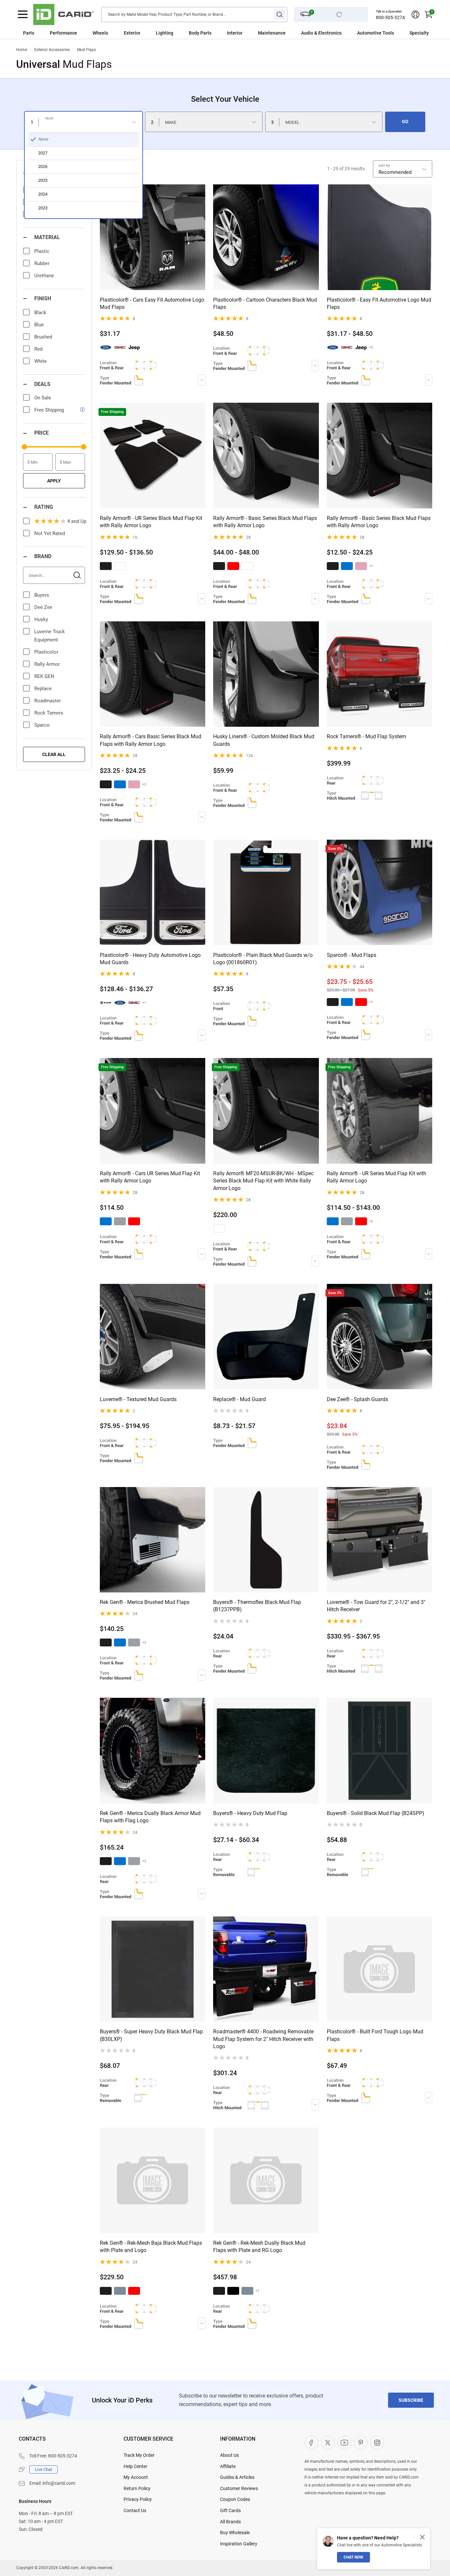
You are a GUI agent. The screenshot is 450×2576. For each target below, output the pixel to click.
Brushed (43, 337)
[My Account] (415, 14)
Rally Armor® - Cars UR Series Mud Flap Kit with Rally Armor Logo (150, 1177)
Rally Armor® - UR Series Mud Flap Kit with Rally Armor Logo (377, 1177)
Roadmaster (48, 701)
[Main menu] (23, 14)
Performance (63, 33)
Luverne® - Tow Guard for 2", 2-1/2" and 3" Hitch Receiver (376, 1606)
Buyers (42, 595)
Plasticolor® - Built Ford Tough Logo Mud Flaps (375, 2035)
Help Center (135, 2466)
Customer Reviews (239, 2488)
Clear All (54, 754)
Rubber (42, 263)
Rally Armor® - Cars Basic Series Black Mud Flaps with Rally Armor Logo (151, 740)
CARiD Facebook (311, 2443)
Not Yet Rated (50, 533)
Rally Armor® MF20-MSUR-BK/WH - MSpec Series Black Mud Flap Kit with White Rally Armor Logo (263, 1181)
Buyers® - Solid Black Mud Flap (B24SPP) (376, 1813)
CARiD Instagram (377, 2443)
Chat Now (353, 2557)
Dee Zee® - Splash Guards (357, 1399)
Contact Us (135, 2510)
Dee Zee (43, 607)
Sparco (42, 725)
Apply (54, 481)
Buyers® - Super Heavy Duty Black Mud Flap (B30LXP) (151, 2035)
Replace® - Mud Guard (239, 1399)
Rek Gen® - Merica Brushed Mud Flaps (145, 1602)
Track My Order (139, 2455)
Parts (29, 33)
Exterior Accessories (52, 50)
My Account (136, 2477)
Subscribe (411, 2400)
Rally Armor (47, 664)
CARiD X (328, 2443)
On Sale (43, 398)
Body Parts (200, 33)
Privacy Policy (138, 2499)
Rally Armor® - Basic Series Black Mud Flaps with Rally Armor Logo (265, 522)
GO (405, 122)
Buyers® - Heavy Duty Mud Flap (250, 1813)
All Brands (230, 2522)
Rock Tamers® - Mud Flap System (366, 736)
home (22, 50)
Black (40, 312)
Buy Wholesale (235, 2533)
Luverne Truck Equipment (50, 636)
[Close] (422, 2537)
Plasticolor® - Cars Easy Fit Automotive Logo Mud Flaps (152, 303)
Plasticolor (46, 652)
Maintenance (272, 33)
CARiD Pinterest (361, 2443)
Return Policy (137, 2488)
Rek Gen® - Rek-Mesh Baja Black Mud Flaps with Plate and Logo (151, 2247)
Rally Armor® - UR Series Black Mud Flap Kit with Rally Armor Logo (151, 522)
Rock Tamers (49, 713)
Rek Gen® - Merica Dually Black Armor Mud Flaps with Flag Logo (150, 1817)
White (41, 361)
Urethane (44, 276)
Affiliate (228, 2466)
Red (38, 349)
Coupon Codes (235, 2499)
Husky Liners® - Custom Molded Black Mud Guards (264, 740)
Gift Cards (230, 2510)
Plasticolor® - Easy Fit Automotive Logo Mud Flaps (379, 303)
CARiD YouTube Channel (344, 2443)
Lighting (165, 33)
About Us (229, 2455)
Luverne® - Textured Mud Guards (138, 1399)
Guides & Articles (237, 2477)
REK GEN (44, 676)
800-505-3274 (390, 17)
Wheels (100, 33)
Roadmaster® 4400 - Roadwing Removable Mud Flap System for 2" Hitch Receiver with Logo (263, 2039)
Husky (41, 619)
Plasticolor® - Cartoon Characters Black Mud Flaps (265, 303)
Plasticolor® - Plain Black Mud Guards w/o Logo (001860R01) (263, 959)
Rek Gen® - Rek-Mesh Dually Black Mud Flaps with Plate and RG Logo (259, 2247)
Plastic (42, 251)
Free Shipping (49, 410)
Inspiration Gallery (239, 2544)
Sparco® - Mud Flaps (352, 955)
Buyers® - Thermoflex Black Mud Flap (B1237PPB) (257, 1606)
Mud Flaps (86, 50)
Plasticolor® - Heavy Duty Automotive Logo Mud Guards (150, 959)
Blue (39, 325)
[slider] (24, 447)
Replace (43, 689)
